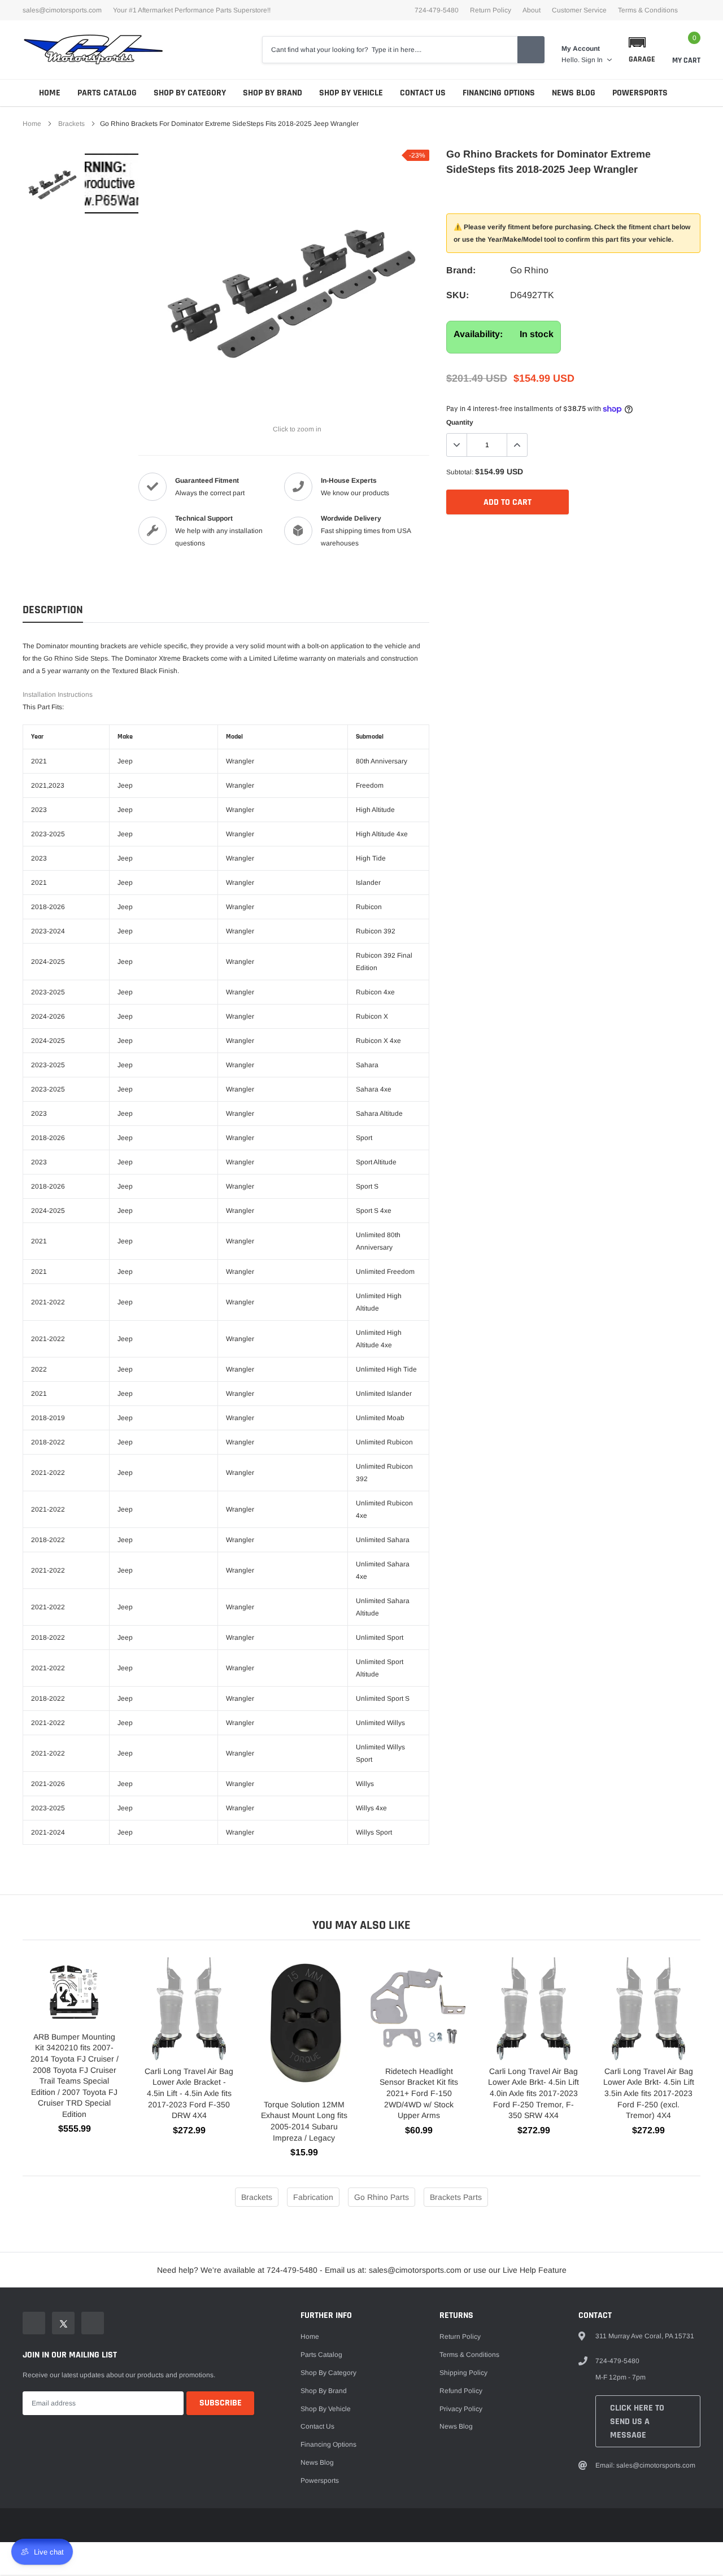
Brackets (71, 124)
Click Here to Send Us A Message (637, 2422)
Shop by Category (190, 93)
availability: (478, 334)
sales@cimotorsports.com (62, 10)
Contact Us (423, 93)
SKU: (458, 295)
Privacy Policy (461, 2409)
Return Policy (491, 10)
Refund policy (461, 2391)
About (532, 10)
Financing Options (499, 93)
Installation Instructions (58, 695)
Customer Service (579, 10)
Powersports (640, 93)
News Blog (574, 93)
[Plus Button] (517, 445)
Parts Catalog (107, 93)
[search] (531, 50)
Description (53, 610)
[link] (52, 184)
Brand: (461, 270)
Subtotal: (460, 472)
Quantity (460, 422)
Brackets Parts (456, 2197)
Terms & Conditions (648, 10)
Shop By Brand (273, 93)
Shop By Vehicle (351, 93)
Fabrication (313, 2197)
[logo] (93, 50)
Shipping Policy (463, 2373)
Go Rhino (529, 270)
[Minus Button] (457, 445)
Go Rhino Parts (382, 2197)
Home (50, 93)
